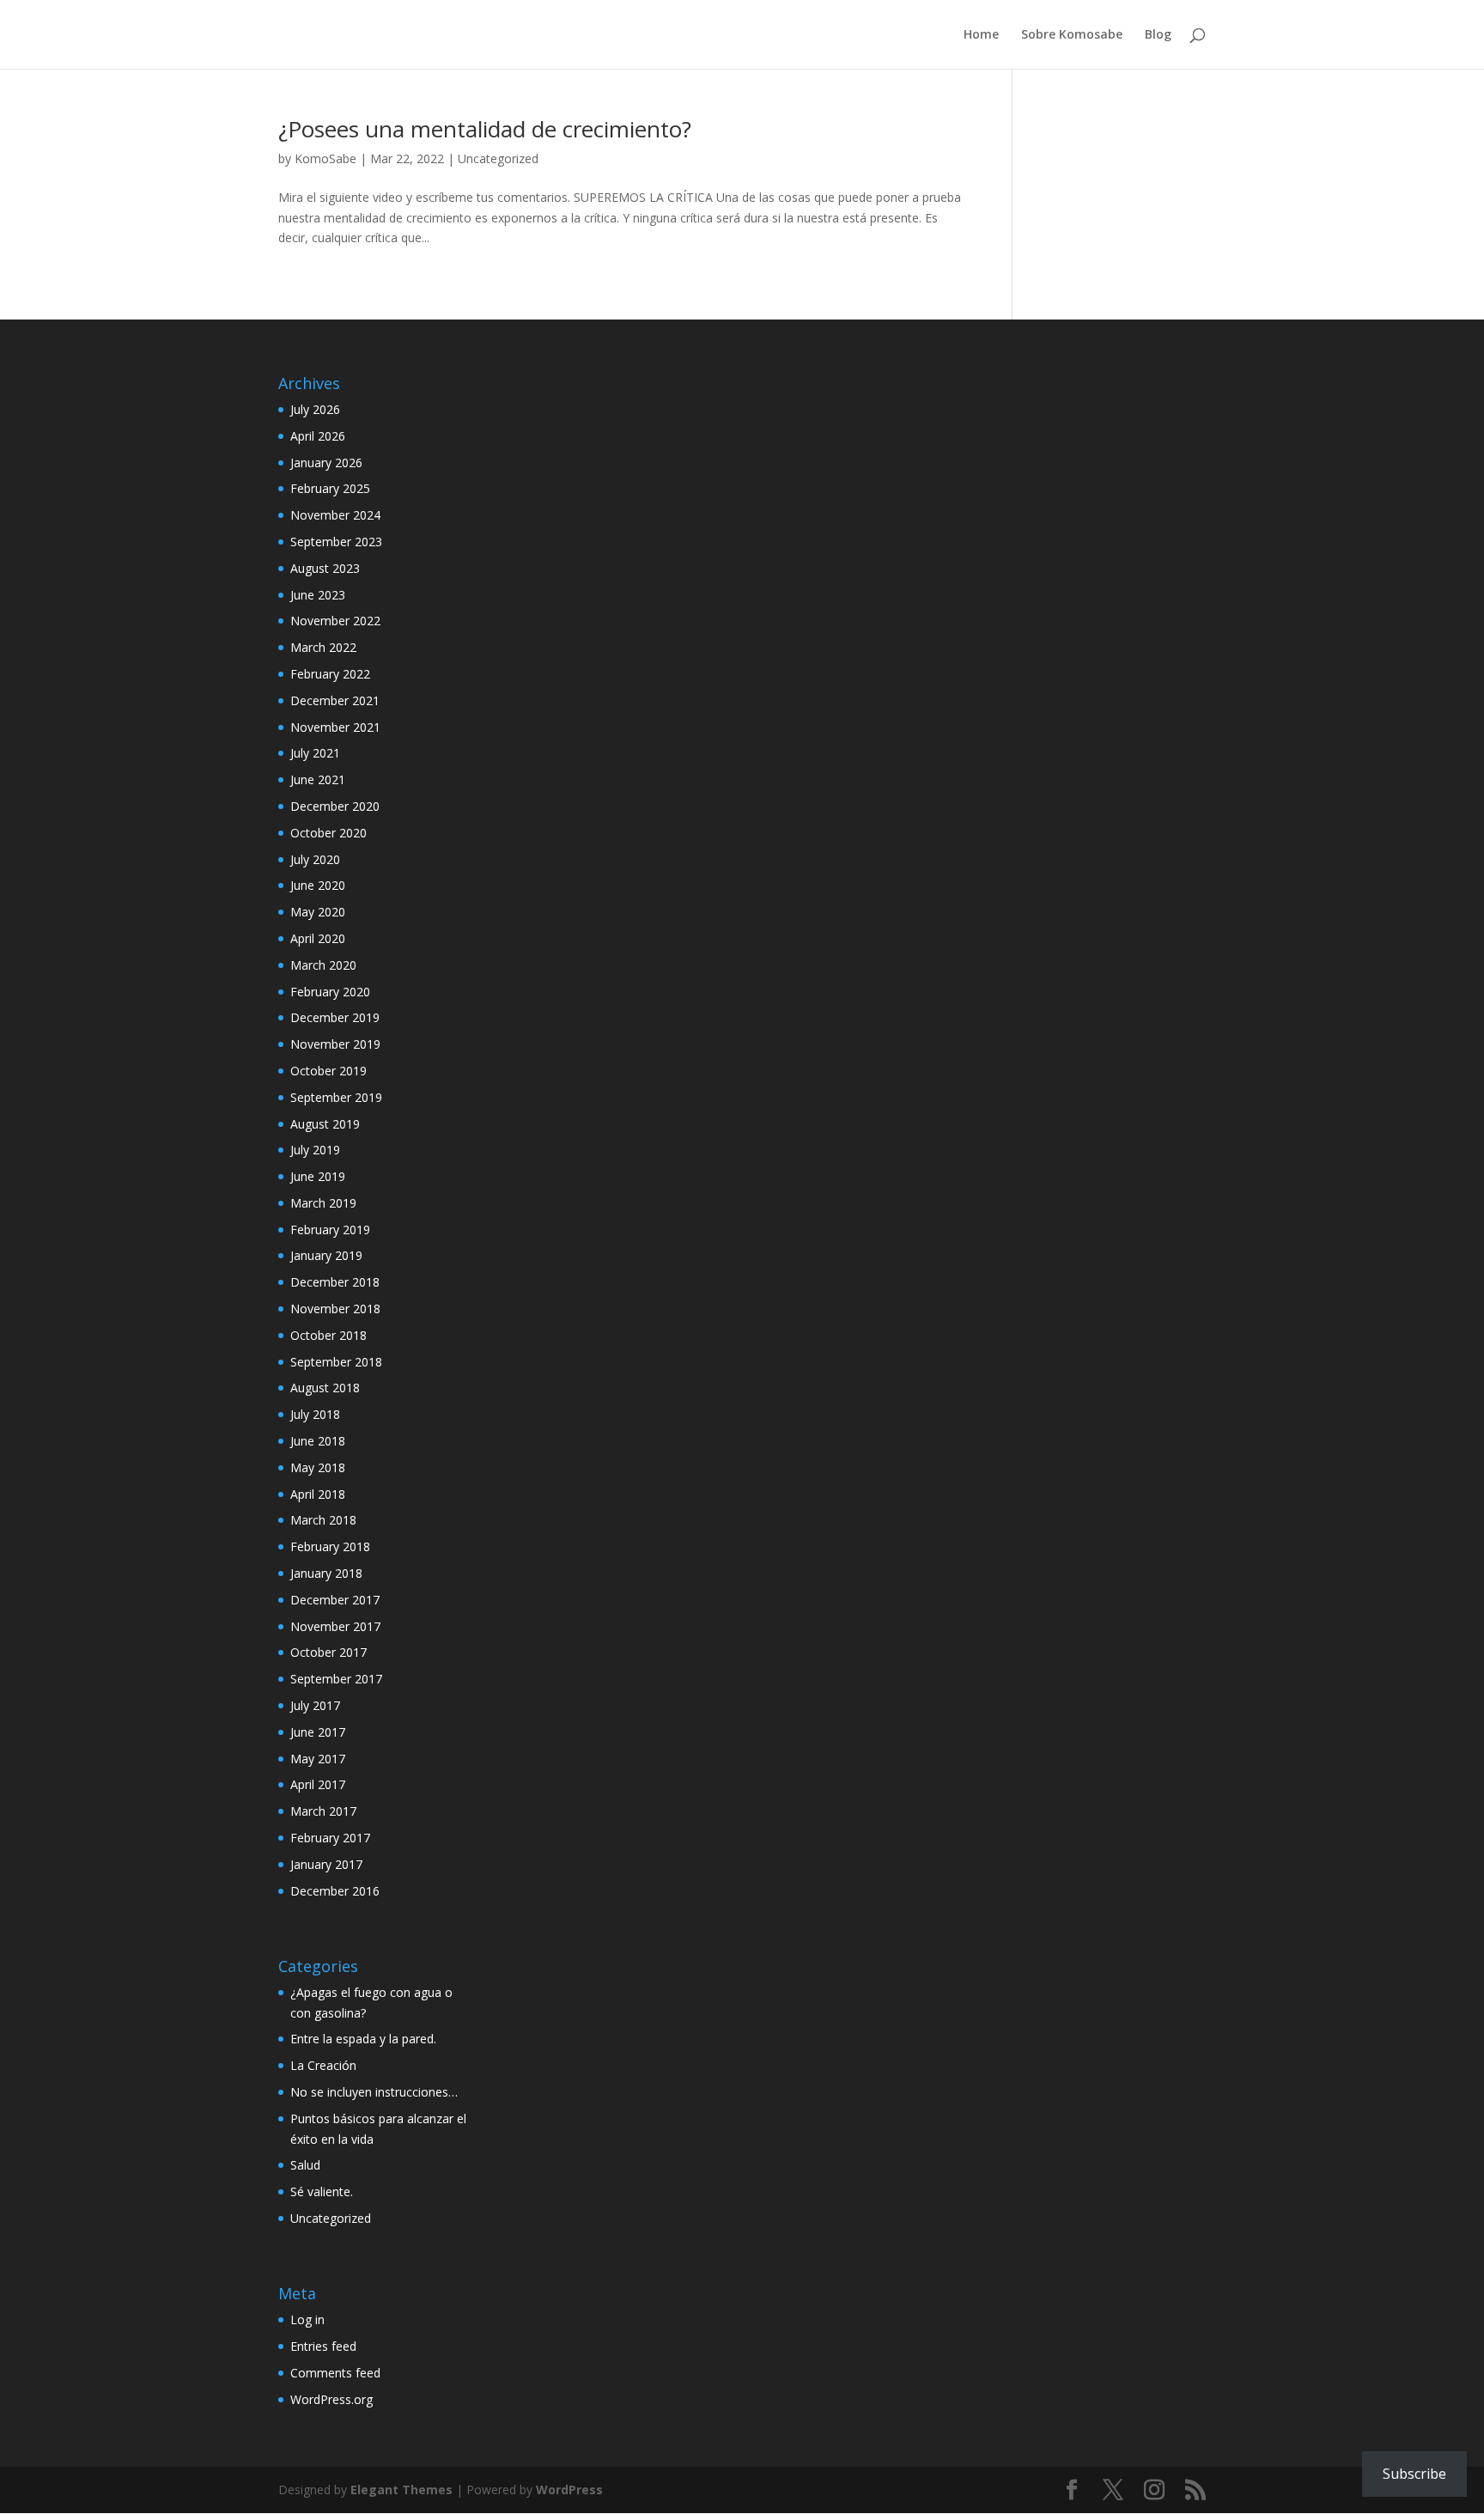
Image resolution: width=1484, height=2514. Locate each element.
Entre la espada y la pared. (363, 2039)
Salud (305, 2165)
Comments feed (335, 2373)
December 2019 (335, 1017)
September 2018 (336, 1362)
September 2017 (336, 1679)
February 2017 (330, 1838)
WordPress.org (331, 2399)
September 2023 (336, 542)
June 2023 (318, 595)
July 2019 (315, 1150)
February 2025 (330, 488)
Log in (307, 2319)
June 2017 (318, 1732)
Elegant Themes (401, 2490)
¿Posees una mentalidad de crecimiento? (485, 129)
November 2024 (335, 515)
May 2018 (318, 1467)
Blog (1158, 35)
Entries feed (323, 2346)
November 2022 (335, 621)
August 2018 (325, 1388)
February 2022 (330, 674)
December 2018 (335, 1282)
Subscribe (1414, 2474)
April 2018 (318, 1494)
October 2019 (328, 1071)
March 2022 (323, 647)
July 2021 (315, 753)
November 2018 (335, 1309)
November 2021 (335, 727)
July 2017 (315, 1705)
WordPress (569, 2490)
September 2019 (336, 1097)
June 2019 (318, 1176)
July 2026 (315, 409)
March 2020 (323, 965)
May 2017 (318, 1759)
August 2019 (325, 1124)
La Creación (323, 2065)
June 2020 (318, 885)
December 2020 (335, 806)
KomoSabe (325, 158)
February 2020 (330, 992)
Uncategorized (498, 158)
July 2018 (315, 1414)
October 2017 (328, 1652)
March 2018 (323, 1520)
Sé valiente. (322, 2191)
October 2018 (328, 1335)
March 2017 (323, 1811)
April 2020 (318, 938)
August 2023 (325, 568)
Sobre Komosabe (1072, 35)
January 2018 (326, 1573)
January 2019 (326, 1255)
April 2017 (318, 1784)
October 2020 (328, 833)
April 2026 (318, 436)
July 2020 (315, 859)
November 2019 (335, 1044)
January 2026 (326, 463)
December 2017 (335, 1600)
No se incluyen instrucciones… (374, 2092)
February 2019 (330, 1230)
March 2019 (323, 1203)
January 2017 (326, 1864)
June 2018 (318, 1441)
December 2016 (335, 1891)
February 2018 (330, 1546)
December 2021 (335, 700)
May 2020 (318, 912)
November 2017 (335, 1626)
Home (981, 35)
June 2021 (318, 779)
